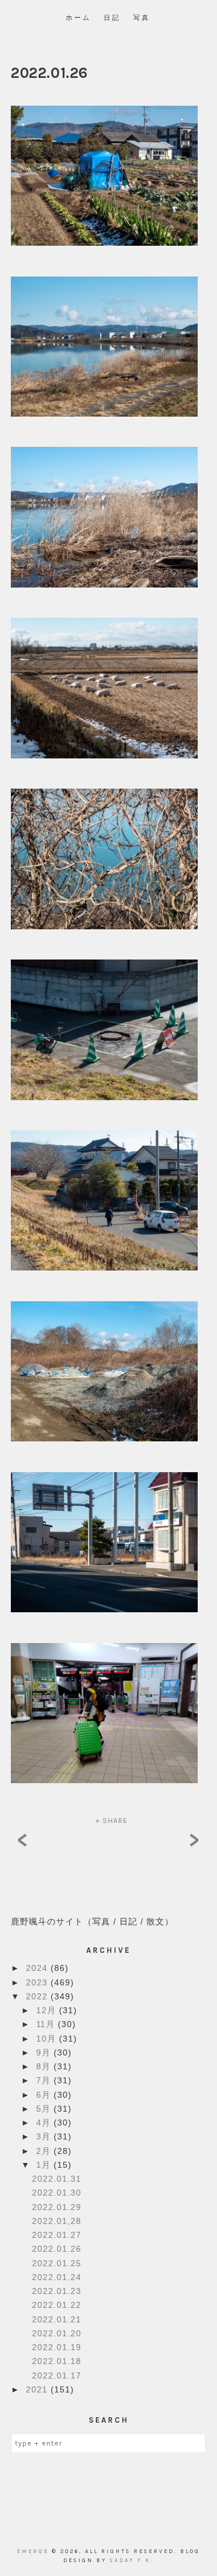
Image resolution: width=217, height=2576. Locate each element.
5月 (45, 2109)
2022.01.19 (57, 2347)
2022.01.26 (57, 2249)
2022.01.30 (57, 2193)
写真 (142, 18)
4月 (45, 2123)
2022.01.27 (57, 2235)
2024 (38, 1968)
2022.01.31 (57, 2179)
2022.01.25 (57, 2263)
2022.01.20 (57, 2333)
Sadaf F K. (132, 2560)
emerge (34, 2551)
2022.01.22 (57, 2305)
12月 (48, 2010)
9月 (45, 2052)
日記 (112, 18)
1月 (45, 2165)
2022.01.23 (57, 2291)
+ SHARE (112, 1821)
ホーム (78, 18)
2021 (38, 2389)
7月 (45, 2080)
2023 (38, 1982)
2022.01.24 (57, 2277)
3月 (45, 2136)
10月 (48, 2039)
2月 (45, 2151)
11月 (47, 2024)
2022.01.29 (57, 2207)
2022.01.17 (57, 2376)
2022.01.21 (57, 2319)
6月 (45, 2095)
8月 (45, 2066)
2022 (38, 1996)
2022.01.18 (57, 2361)
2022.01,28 (57, 2221)
